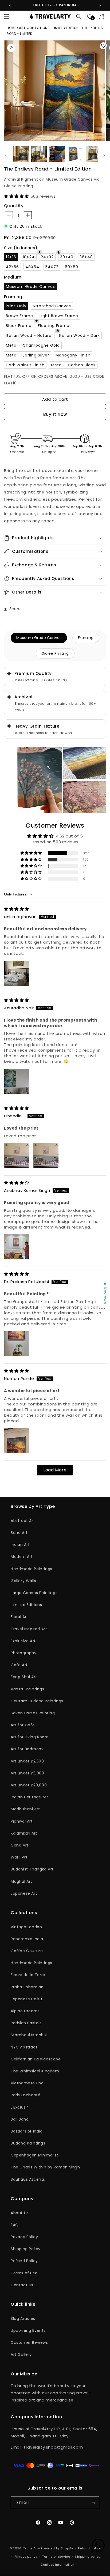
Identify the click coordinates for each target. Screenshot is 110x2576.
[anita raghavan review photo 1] (17, 973)
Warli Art (19, 1857)
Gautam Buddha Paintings (37, 1701)
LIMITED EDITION (66, 28)
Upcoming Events (28, 2330)
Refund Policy (24, 2261)
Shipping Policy (26, 2249)
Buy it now (55, 414)
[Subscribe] (93, 2503)
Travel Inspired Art (29, 1629)
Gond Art (20, 1845)
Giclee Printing (55, 653)
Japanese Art (24, 1893)
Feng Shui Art (24, 1677)
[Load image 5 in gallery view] (93, 154)
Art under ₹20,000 (29, 1785)
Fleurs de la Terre (28, 1975)
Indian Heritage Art (29, 1797)
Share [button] (15, 609)
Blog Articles (23, 2318)
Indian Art (20, 1545)
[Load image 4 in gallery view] (75, 154)
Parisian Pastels (26, 2023)
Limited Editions (26, 1605)
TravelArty (32, 2548)
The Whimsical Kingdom (35, 2071)
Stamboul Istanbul (29, 2035)
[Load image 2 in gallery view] (39, 154)
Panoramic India (27, 1939)
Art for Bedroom (27, 1749)
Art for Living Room (30, 1737)
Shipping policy (88, 2557)
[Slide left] (6, 155)
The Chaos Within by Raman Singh (45, 2167)
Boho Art (19, 1533)
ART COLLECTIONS (34, 28)
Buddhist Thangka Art (32, 1869)
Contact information (58, 2565)
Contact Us (22, 2285)
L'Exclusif (19, 2107)
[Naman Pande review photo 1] (17, 1441)
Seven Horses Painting (33, 1713)
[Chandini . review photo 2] (46, 1156)
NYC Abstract (24, 2047)
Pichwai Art (22, 1821)
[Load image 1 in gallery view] (21, 154)
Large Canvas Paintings (34, 1593)
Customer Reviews (29, 2342)
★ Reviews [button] (105, 1293)
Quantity (14, 206)
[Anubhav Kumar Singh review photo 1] (17, 1247)
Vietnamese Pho (27, 2083)
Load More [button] (55, 1470)
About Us (20, 2213)
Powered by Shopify (57, 2548)
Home (12, 28)
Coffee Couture (27, 1951)
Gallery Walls (23, 1581)
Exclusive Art (23, 1641)
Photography (24, 1653)
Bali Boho (20, 2119)
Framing (86, 638)
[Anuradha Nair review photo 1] (17, 1081)
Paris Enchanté (25, 2095)
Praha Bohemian (27, 1987)
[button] (7, 16)
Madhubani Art (25, 1809)
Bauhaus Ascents (28, 2179)
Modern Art (22, 1557)
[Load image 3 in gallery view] (57, 154)
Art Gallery (21, 2354)
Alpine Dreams (25, 2011)
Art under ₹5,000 (27, 1773)
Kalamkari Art (24, 1833)
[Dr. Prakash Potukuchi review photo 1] (17, 1344)
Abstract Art (23, 1521)
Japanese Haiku (26, 1999)
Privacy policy (26, 2557)
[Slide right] (104, 155)
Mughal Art (21, 1881)
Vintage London (26, 1927)
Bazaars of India (27, 2131)
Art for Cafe (23, 1725)
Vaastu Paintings (27, 1689)
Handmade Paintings (32, 1569)
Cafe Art (19, 1665)
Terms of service (56, 2557)
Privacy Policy (24, 2237)
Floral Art (19, 1617)
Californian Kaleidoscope (36, 2059)
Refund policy (89, 2548)
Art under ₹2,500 (27, 1761)
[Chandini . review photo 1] (17, 1156)
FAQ (15, 2225)
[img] (17, 909)
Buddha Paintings (28, 2143)
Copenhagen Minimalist (35, 2155)
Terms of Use (24, 2273)
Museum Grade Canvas (39, 638)
